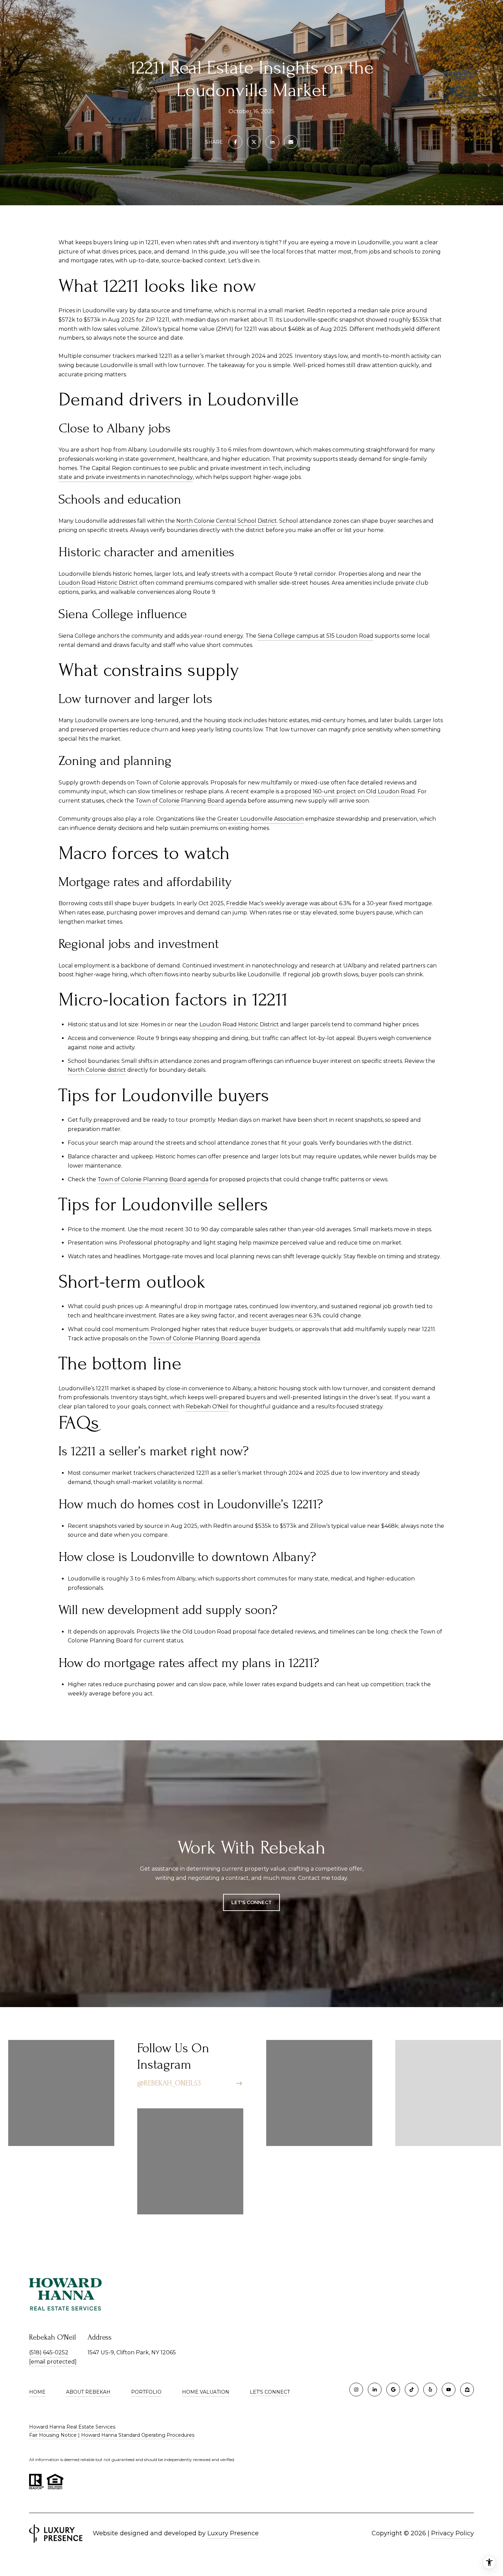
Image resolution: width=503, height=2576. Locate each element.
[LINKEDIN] (375, 2390)
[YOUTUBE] (449, 2390)
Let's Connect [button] (251, 1902)
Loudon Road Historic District (98, 583)
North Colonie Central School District (227, 521)
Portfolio (146, 2392)
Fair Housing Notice (53, 2435)
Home (37, 2392)
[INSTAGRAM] (356, 2390)
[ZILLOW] (467, 2390)
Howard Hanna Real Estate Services (72, 2427)
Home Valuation (206, 2392)
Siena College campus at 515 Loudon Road (315, 636)
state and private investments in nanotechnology (126, 477)
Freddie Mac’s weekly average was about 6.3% (289, 903)
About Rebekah (88, 2392)
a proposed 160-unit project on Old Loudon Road (348, 791)
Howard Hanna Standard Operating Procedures (138, 2435)
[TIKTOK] (412, 2390)
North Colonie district (97, 1070)
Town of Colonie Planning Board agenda (191, 801)
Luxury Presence (233, 2533)
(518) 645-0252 (49, 2352)
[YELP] (430, 2390)
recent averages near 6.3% (285, 1316)
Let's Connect (270, 2392)
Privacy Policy (453, 2533)
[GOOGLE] (393, 2390)
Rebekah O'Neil (207, 1407)
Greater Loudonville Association (261, 819)
